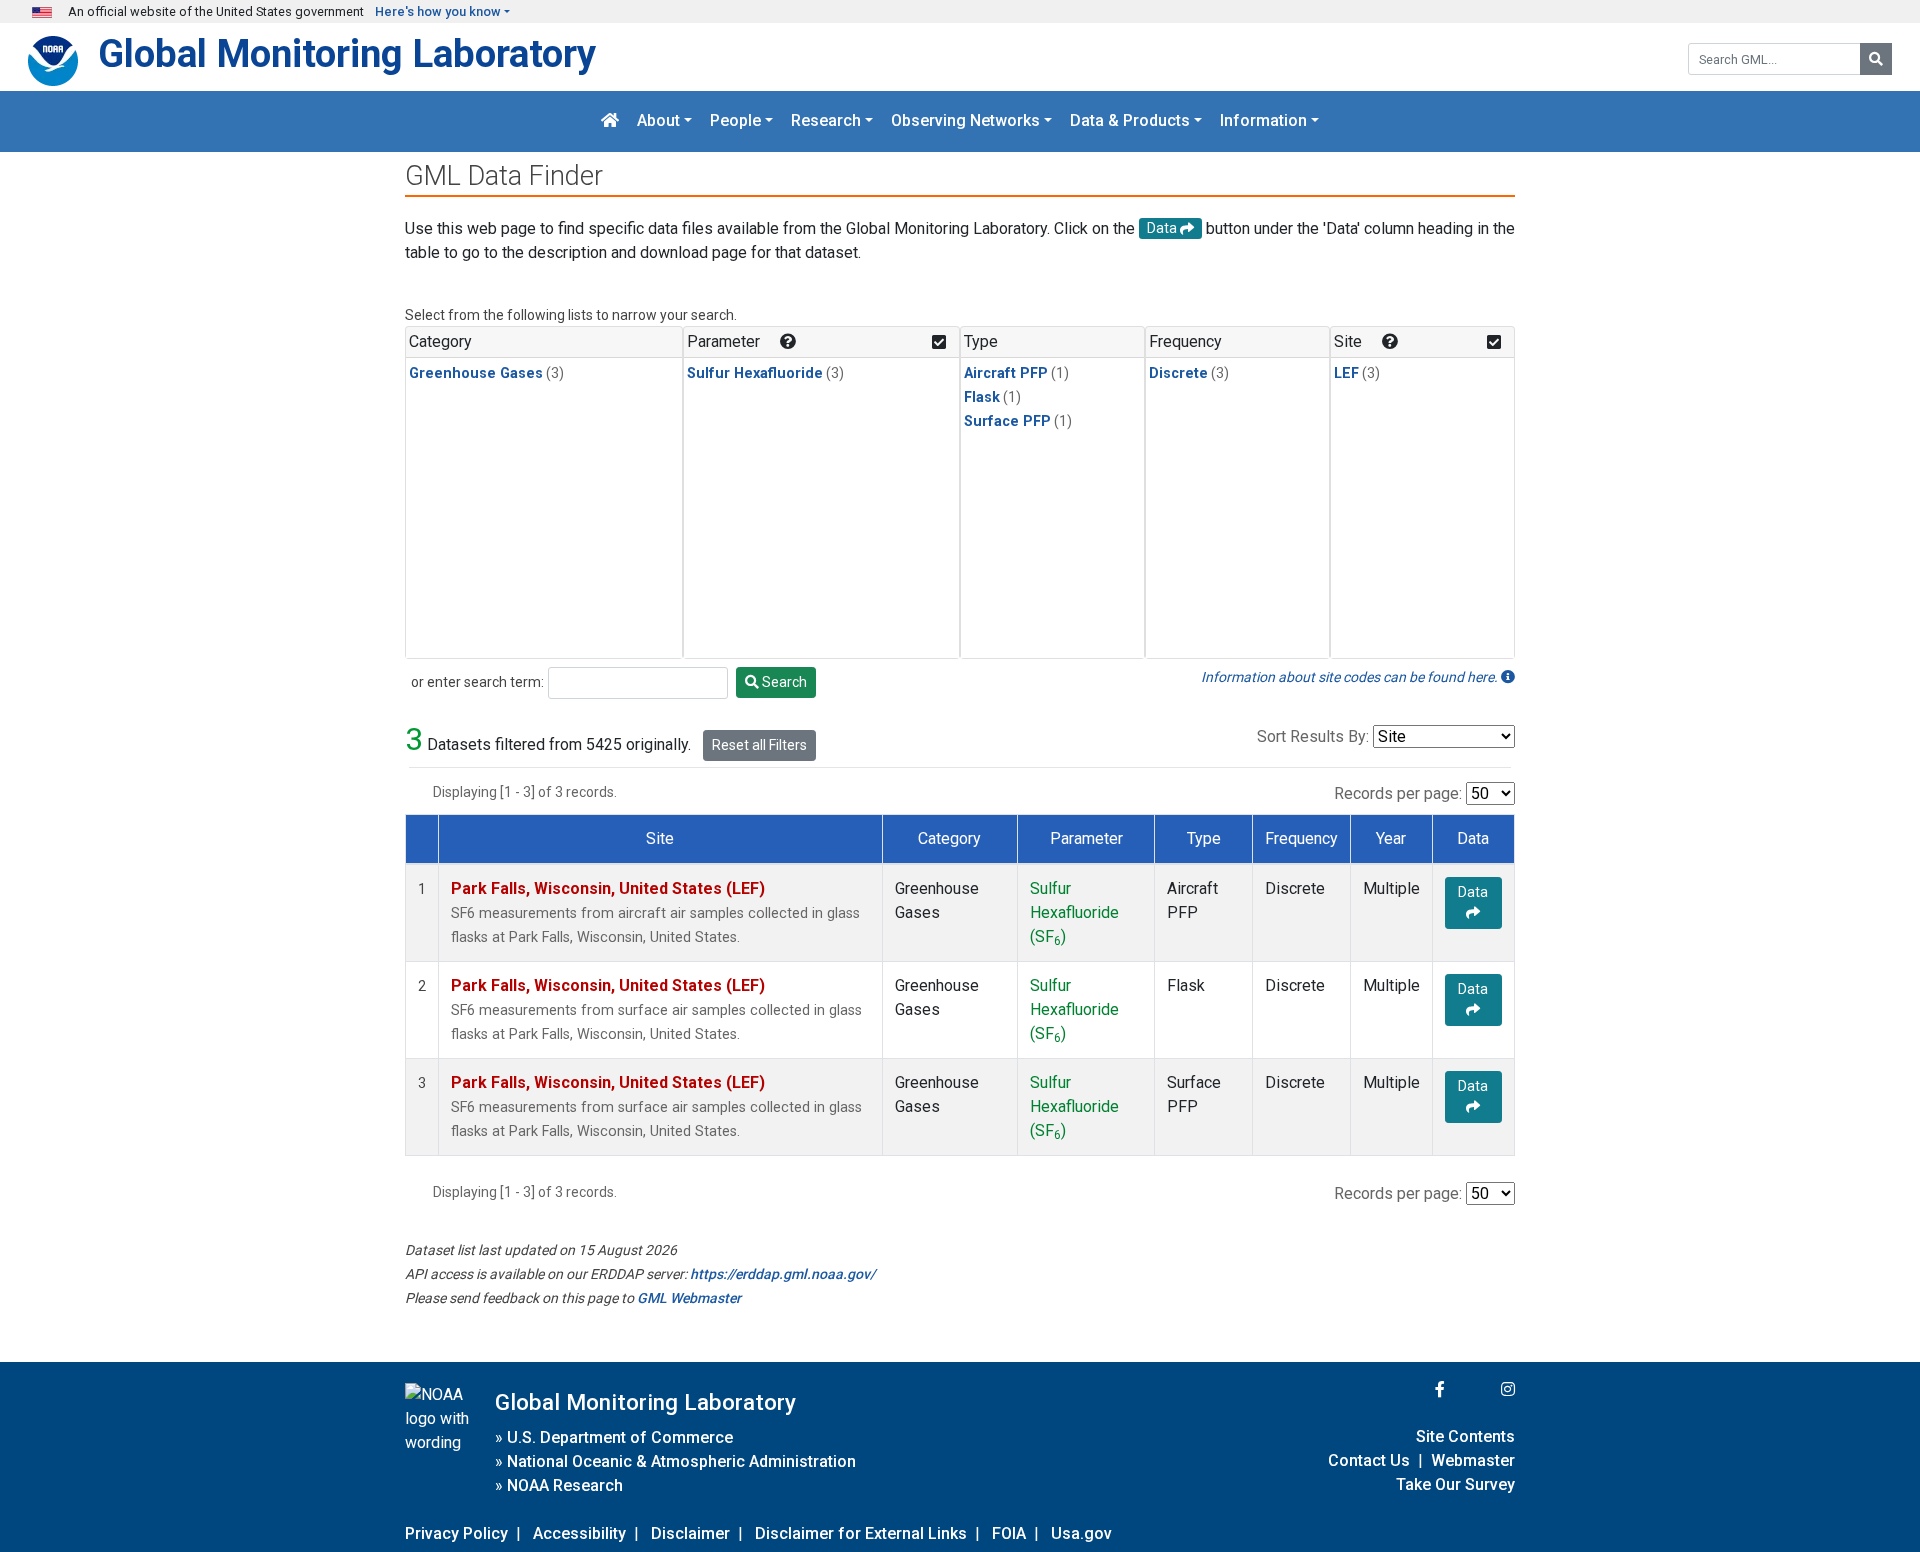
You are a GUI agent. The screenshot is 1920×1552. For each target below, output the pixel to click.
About (658, 121)
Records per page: (1398, 793)
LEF (1346, 373)
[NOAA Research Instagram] (1482, 1389)
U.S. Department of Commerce (620, 1437)
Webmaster (1473, 1460)
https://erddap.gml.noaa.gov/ (782, 1274)
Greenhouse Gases (476, 373)
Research (826, 121)
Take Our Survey (1455, 1484)
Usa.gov (1081, 1533)
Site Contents (1465, 1436)
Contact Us (1369, 1460)
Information (1263, 121)
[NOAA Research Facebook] (1413, 1389)
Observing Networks (965, 121)
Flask (982, 397)
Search (783, 682)
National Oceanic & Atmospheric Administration (681, 1461)
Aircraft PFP (1006, 373)
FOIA (1009, 1533)
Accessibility (579, 1533)
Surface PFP (1007, 421)
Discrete (1178, 373)
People (735, 121)
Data (1473, 892)
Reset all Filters (759, 745)
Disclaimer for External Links (861, 1533)
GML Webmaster (689, 1298)
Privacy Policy (456, 1533)
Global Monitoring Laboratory (347, 53)
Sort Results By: (1313, 736)
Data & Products (1130, 121)
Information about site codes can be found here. (1351, 677)
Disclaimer (690, 1533)
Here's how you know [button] (438, 11)
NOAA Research (565, 1485)
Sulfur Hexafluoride (755, 373)
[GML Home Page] (610, 121)
